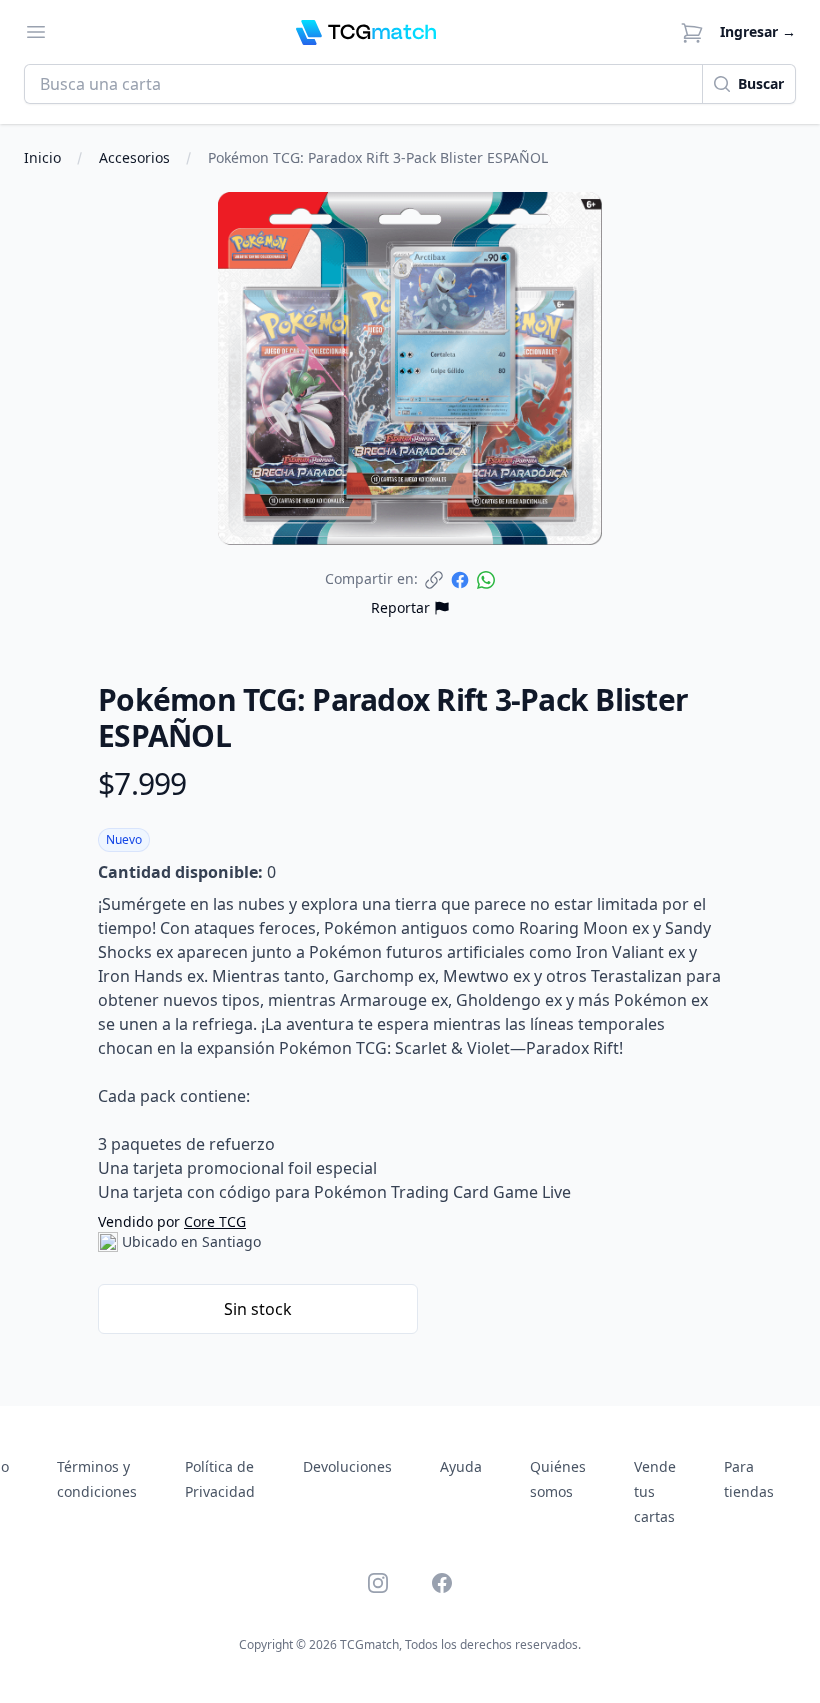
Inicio (42, 157)
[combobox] (363, 84)
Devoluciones (347, 1466)
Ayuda (461, 1466)
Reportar (400, 607)
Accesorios (134, 157)
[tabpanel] (410, 368)
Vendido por (172, 1221)
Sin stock (258, 1309)
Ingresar (758, 31)
